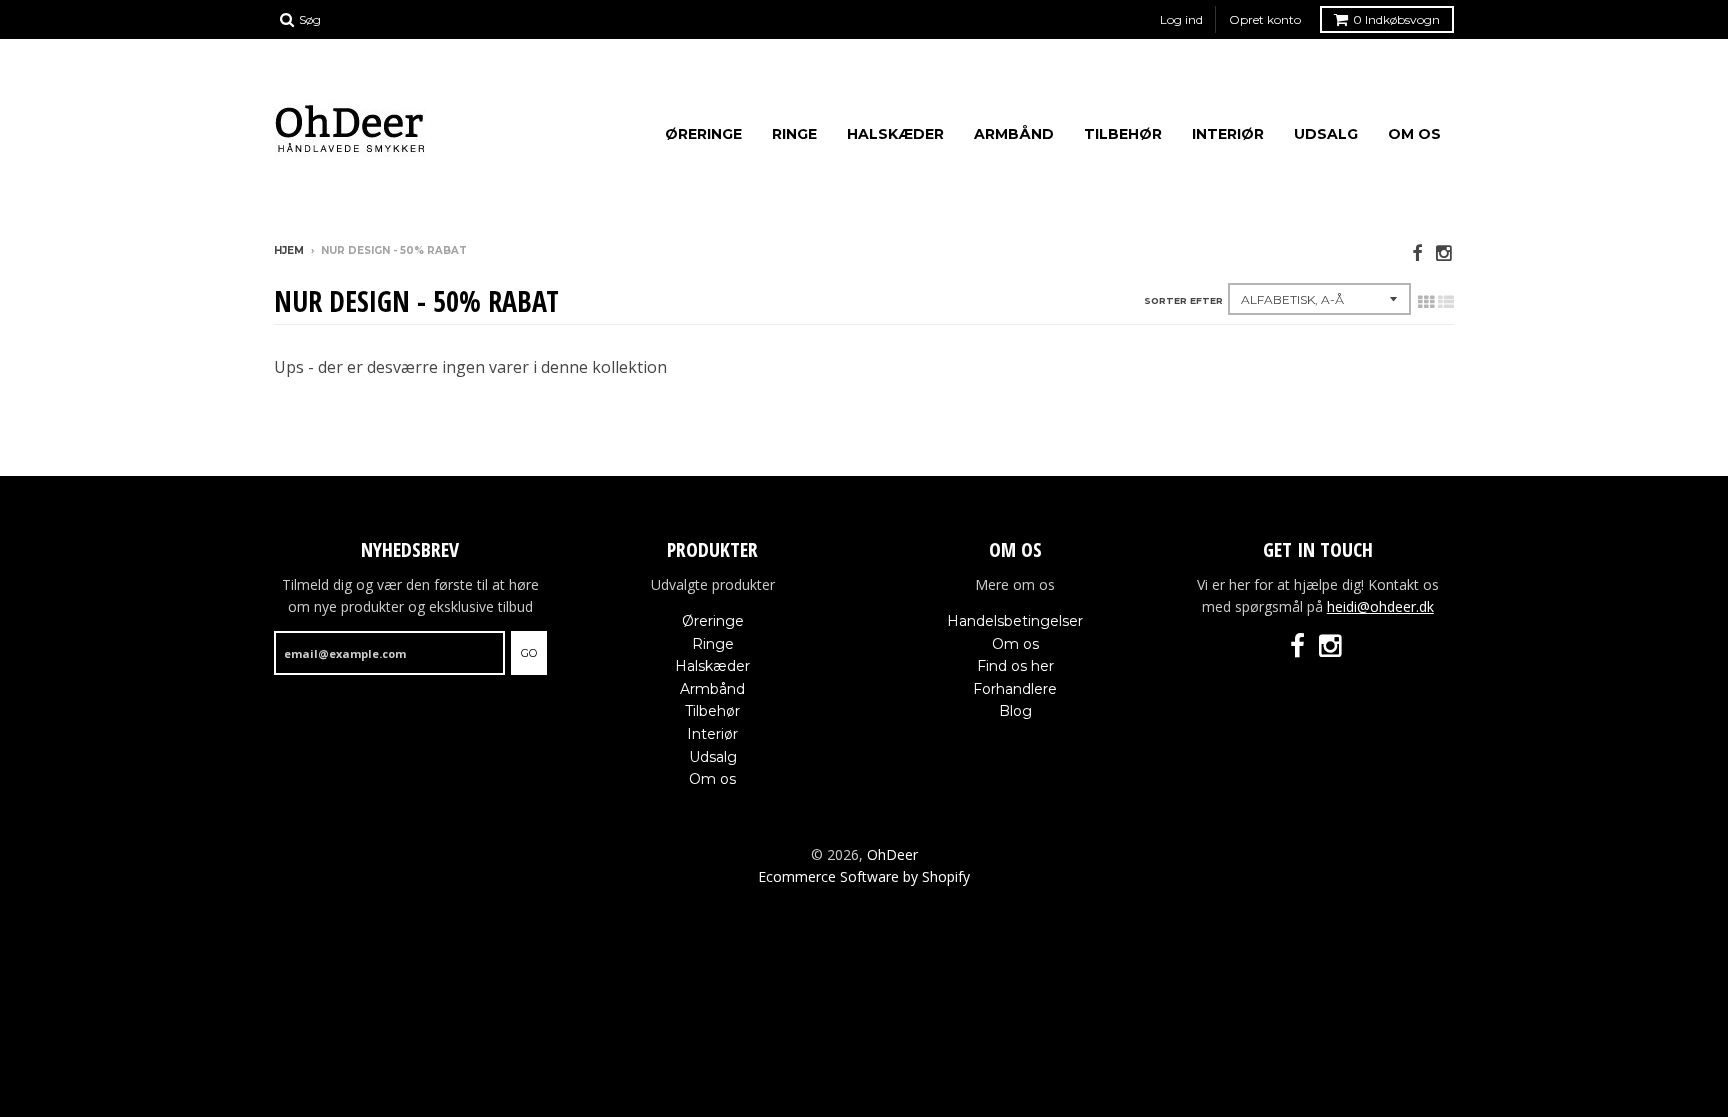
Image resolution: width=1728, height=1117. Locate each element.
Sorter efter (1183, 300)
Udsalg (1326, 134)
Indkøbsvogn (1396, 19)
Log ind (1181, 19)
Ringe (794, 134)
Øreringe (703, 134)
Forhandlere (1015, 689)
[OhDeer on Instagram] (1445, 252)
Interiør (1228, 134)
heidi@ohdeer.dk (1380, 606)
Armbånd (1014, 134)
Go (529, 653)
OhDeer (892, 854)
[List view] (1446, 302)
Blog (1015, 711)
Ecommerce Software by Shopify (864, 876)
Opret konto (1265, 19)
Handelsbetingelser (1015, 621)
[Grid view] (1426, 302)
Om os (1414, 134)
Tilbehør (1123, 134)
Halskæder (895, 134)
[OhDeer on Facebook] (1417, 252)
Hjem (289, 250)
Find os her (1015, 666)
